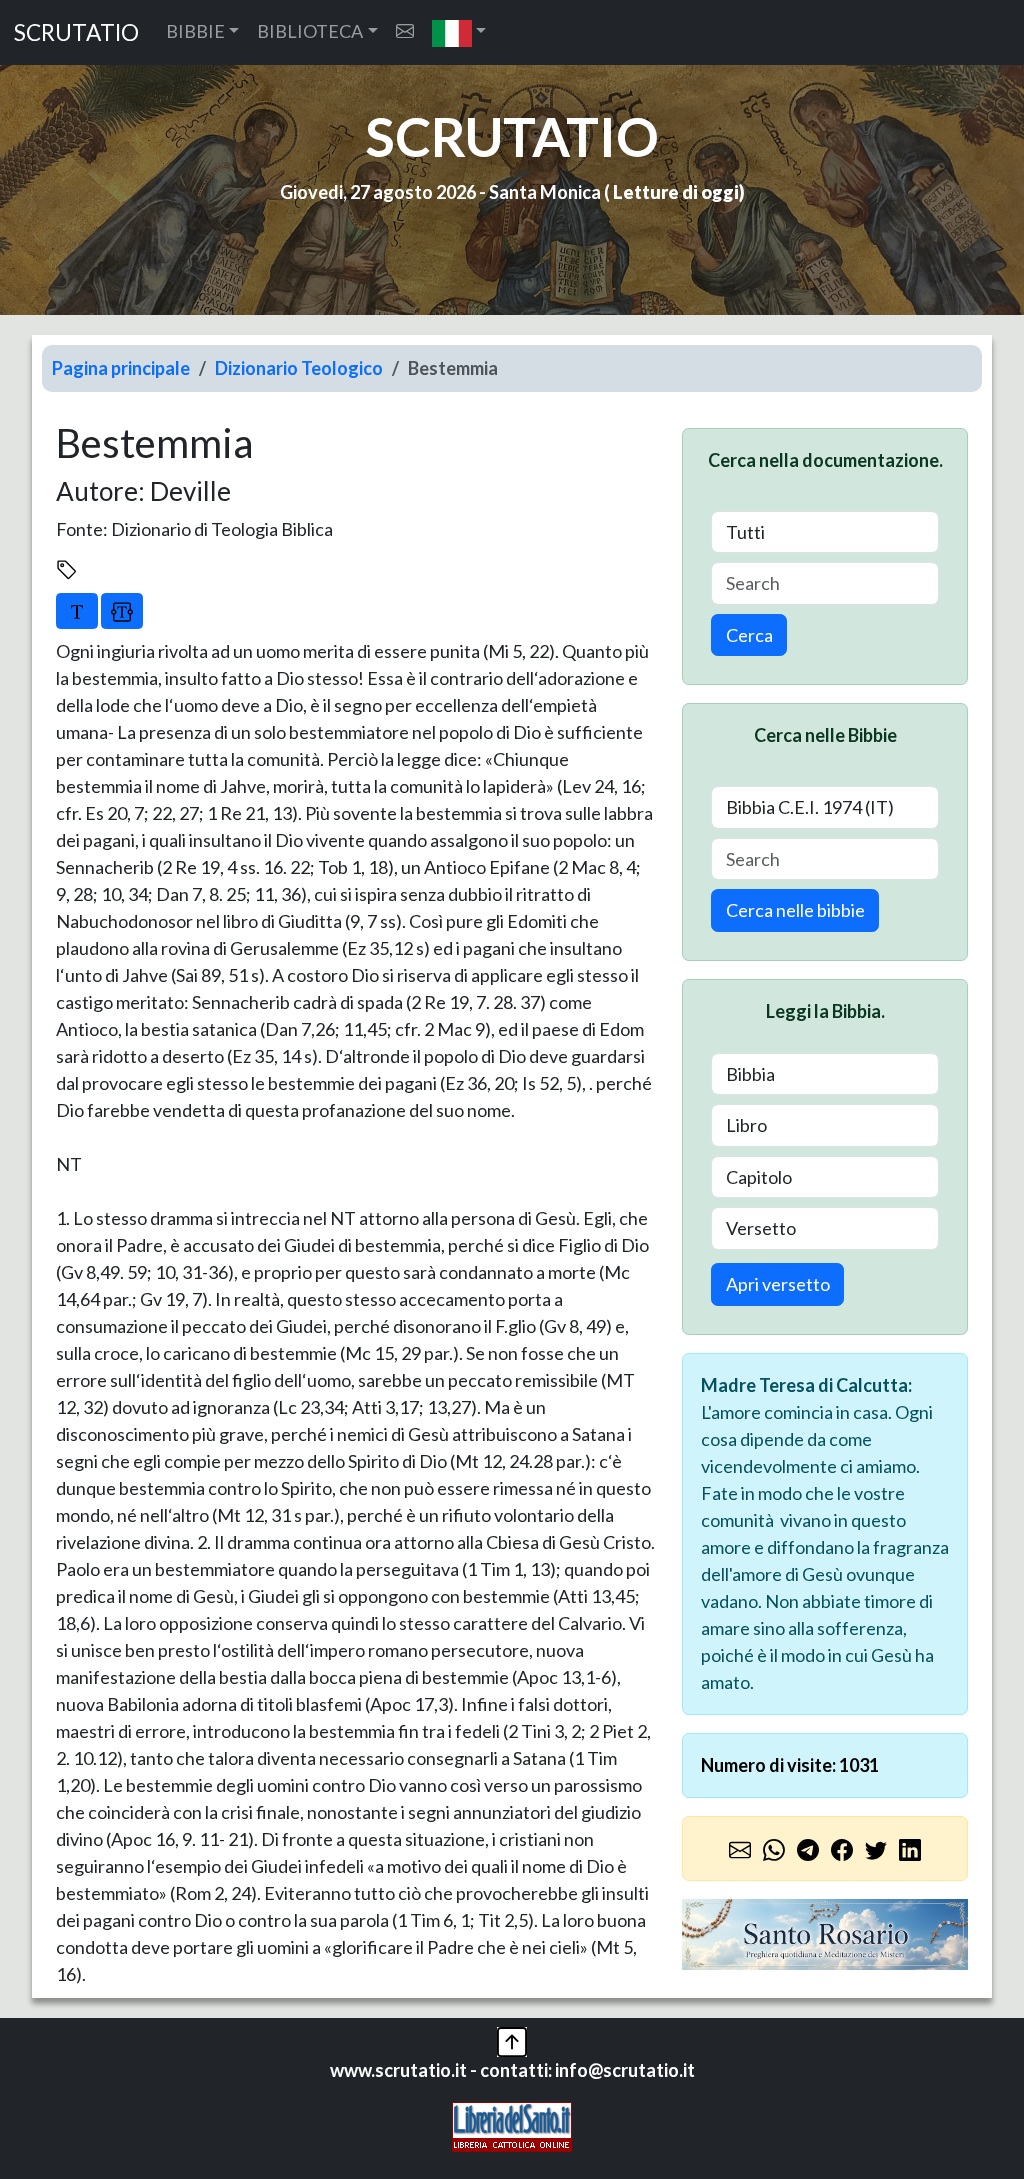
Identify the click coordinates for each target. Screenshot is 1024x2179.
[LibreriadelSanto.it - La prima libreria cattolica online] (512, 2125)
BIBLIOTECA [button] (310, 31)
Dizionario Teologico (299, 368)
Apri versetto (778, 1284)
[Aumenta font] (77, 611)
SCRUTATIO (76, 32)
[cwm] (405, 31)
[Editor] (122, 611)
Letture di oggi (676, 192)
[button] (459, 32)
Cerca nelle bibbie (795, 910)
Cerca (749, 635)
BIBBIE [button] (195, 31)
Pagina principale (121, 368)
